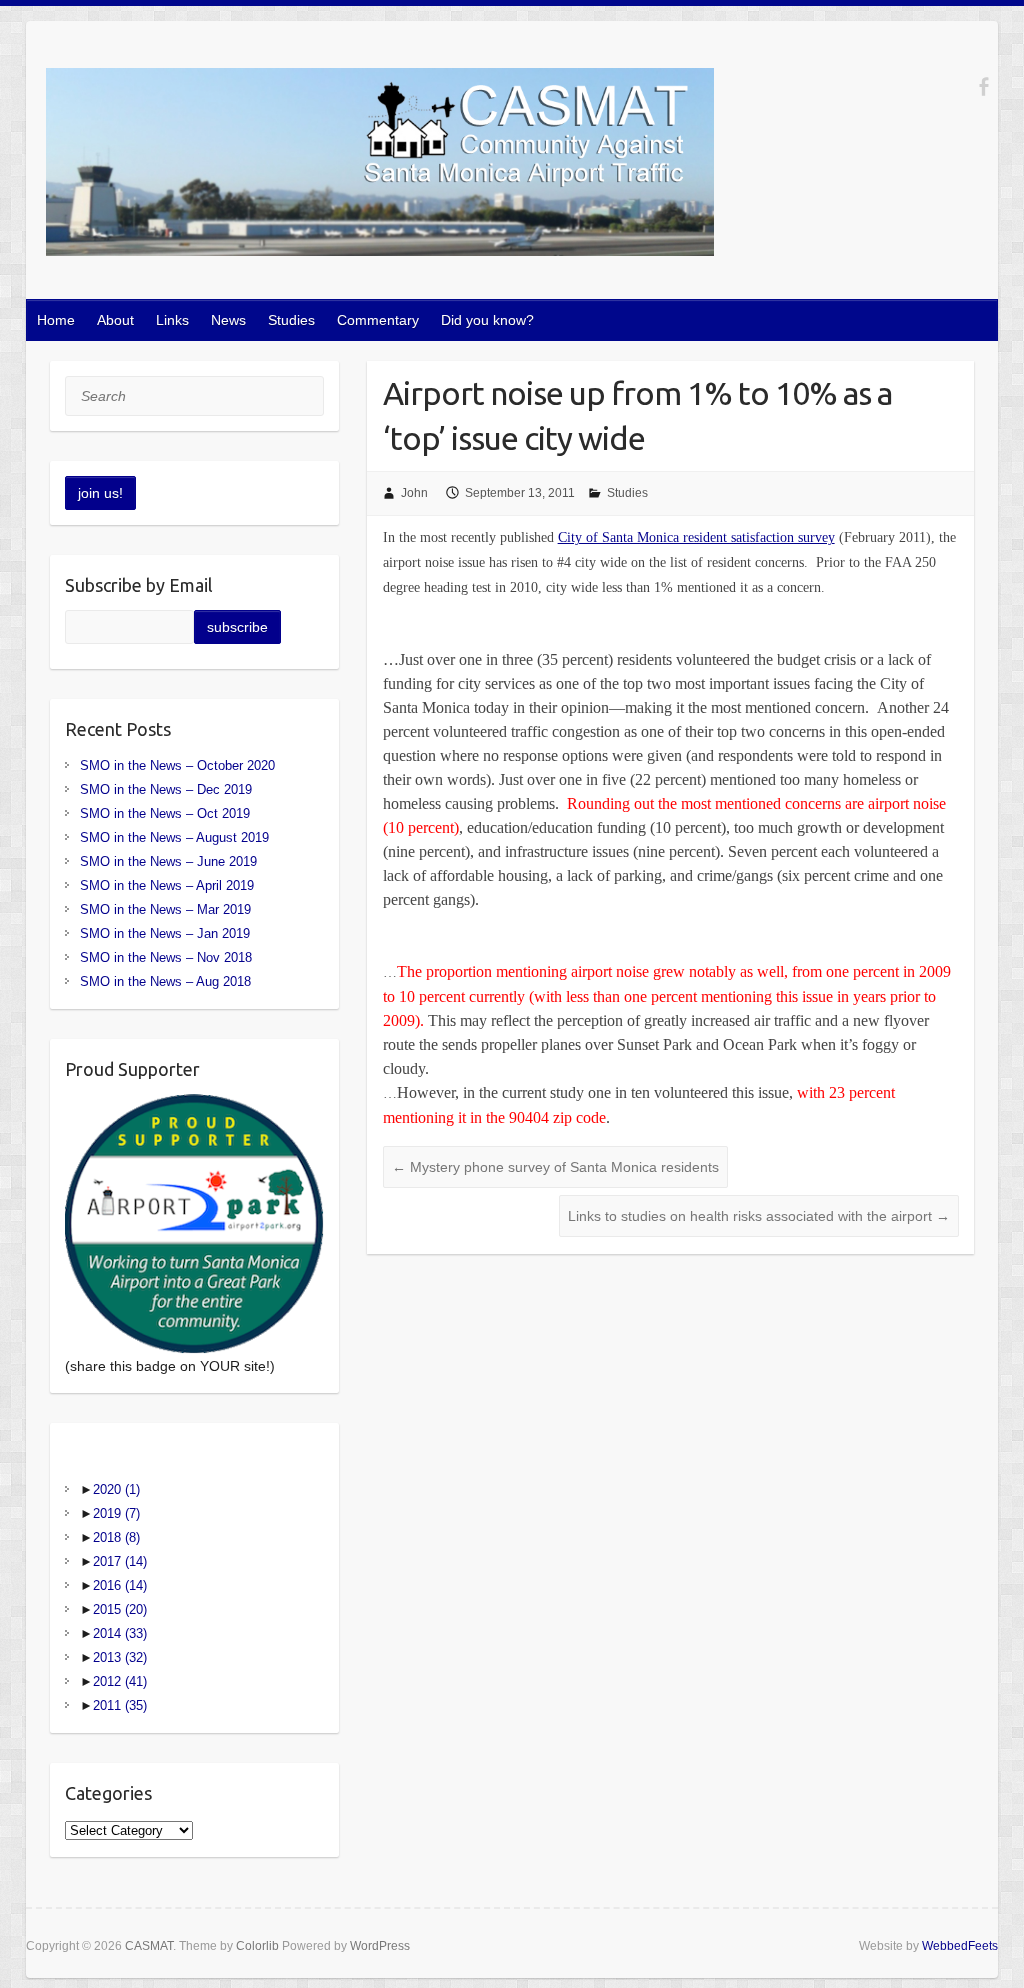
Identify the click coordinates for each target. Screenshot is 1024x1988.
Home (56, 320)
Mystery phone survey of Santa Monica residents (555, 1167)
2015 (120, 1609)
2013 (120, 1657)
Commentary (378, 320)
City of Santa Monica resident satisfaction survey (696, 537)
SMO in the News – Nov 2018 (166, 957)
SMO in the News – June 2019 (168, 861)
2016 (120, 1585)
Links (172, 320)
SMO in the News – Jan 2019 (165, 933)
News (228, 320)
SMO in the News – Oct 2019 (165, 813)
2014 (120, 1633)
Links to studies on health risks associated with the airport (759, 1216)
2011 (120, 1705)
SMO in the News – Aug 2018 (165, 981)
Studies (291, 320)
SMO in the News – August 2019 (174, 837)
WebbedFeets (960, 1946)
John (414, 493)
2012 (120, 1681)
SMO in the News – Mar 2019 (165, 909)
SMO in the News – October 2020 (177, 765)
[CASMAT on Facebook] (983, 86)
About (115, 320)
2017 (120, 1561)
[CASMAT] (380, 166)
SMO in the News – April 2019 (167, 885)
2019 (116, 1513)
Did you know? (487, 320)
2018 (116, 1537)
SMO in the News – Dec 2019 (166, 789)
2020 (116, 1489)
